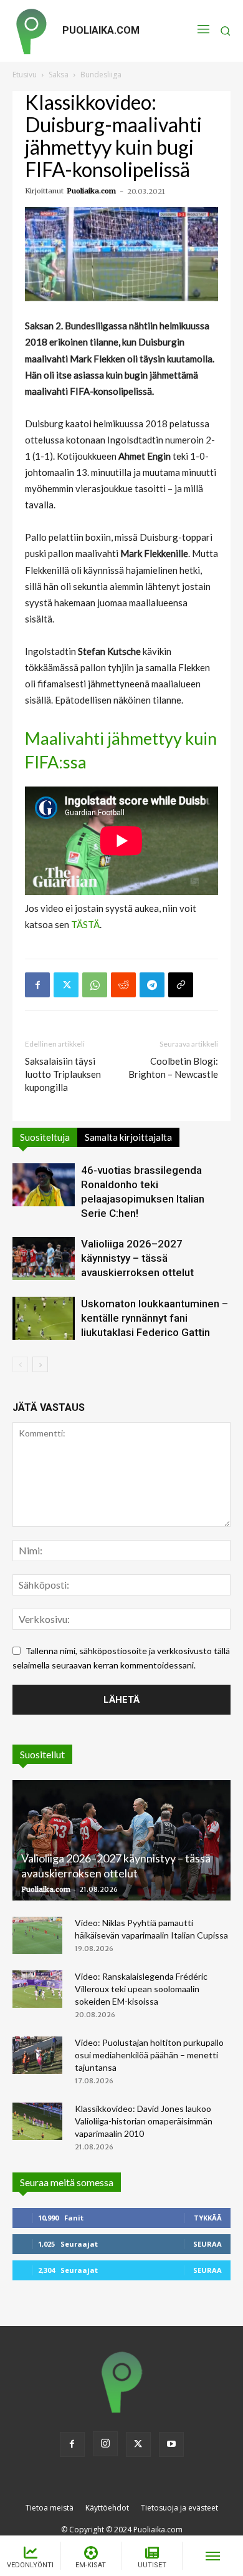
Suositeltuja (45, 1137)
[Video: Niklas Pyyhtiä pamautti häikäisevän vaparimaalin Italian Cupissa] (37, 1935)
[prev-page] (20, 1364)
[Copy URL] (181, 985)
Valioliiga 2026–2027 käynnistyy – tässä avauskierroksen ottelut (137, 1258)
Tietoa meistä (50, 2508)
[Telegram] (152, 985)
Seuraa (207, 2244)
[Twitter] (66, 985)
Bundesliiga (101, 75)
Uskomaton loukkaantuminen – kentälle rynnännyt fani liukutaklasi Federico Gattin (155, 1318)
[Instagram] (105, 2444)
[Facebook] (37, 985)
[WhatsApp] (95, 985)
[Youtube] (171, 2444)
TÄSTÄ (85, 924)
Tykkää (208, 2218)
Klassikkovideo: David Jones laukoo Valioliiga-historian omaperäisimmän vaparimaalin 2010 (144, 2121)
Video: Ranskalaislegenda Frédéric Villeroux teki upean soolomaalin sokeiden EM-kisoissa (141, 1989)
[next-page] (40, 1364)
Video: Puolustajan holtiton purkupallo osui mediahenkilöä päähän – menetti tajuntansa (149, 2055)
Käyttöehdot (107, 2508)
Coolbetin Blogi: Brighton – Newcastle (173, 1068)
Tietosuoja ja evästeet (179, 2508)
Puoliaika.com (91, 191)
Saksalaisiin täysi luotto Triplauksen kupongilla (63, 1074)
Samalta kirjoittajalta (128, 1137)
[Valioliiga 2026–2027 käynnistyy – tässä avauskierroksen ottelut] (44, 1258)
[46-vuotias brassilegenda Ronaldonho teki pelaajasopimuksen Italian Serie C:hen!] (44, 1185)
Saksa (59, 75)
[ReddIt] (123, 985)
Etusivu (25, 75)
